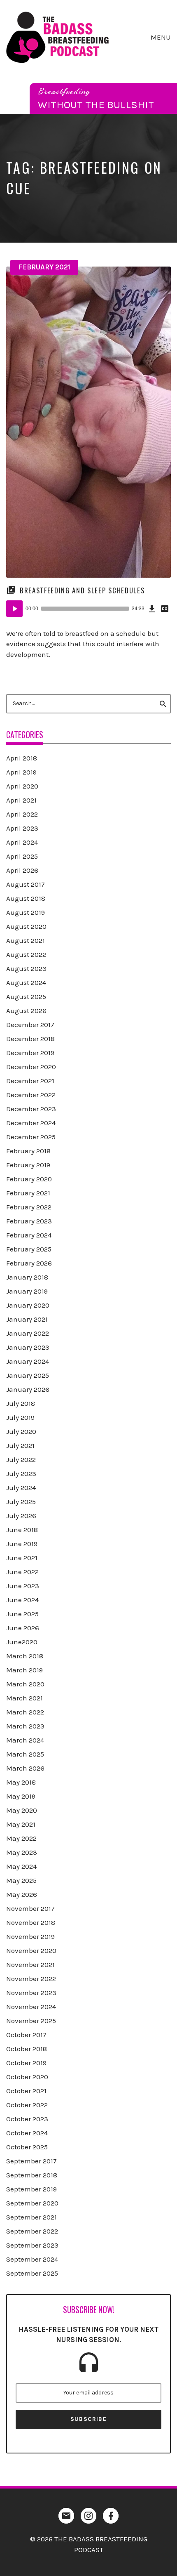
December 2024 (31, 1123)
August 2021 (26, 940)
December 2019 (30, 1053)
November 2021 (30, 1964)
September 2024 (32, 2259)
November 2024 (31, 2007)
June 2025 (22, 1614)
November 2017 (30, 1908)
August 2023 (26, 968)
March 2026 (25, 1768)
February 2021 (44, 267)
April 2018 (22, 758)
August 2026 (26, 1011)
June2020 (22, 1642)
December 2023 (31, 1109)
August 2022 (26, 954)
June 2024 (22, 1600)
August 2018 (26, 898)
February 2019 (28, 1165)
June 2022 (22, 1572)
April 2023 (22, 828)
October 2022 (27, 2105)
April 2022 (22, 814)
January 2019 (27, 1291)
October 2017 (26, 2035)
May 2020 (22, 1810)
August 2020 (26, 926)
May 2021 (21, 1824)
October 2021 (26, 2091)
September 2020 (32, 2203)
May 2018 (21, 1782)
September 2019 (31, 2189)
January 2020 (28, 1305)
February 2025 (29, 1249)
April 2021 (21, 800)
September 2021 (31, 2217)
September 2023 (32, 2245)
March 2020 (25, 1684)
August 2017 (26, 884)
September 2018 (32, 2175)
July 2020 (21, 1431)
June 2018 (22, 1530)
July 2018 (21, 1403)
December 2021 (30, 1081)
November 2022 (31, 1979)
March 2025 (25, 1754)
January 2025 (28, 1375)
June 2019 (22, 1544)
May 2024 (21, 1866)
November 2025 (31, 2021)
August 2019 (26, 912)
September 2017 (31, 2161)
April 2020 (22, 786)
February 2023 (29, 1221)
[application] (88, 609)
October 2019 (26, 2063)
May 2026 (22, 1894)
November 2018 (31, 1922)
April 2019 (21, 772)
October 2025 (27, 2147)
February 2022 (29, 1207)
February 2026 (29, 1263)
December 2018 (30, 1039)
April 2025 (22, 856)
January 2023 (28, 1347)
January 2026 (28, 1389)
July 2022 (21, 1459)
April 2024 (22, 842)
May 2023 (22, 1852)
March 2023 (25, 1726)
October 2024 (27, 2133)
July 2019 (20, 1417)
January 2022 (28, 1333)
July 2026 (21, 1516)
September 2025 (32, 2273)
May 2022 (21, 1838)
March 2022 (25, 1712)
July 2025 (21, 1502)
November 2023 (31, 1993)
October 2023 (27, 2119)
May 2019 (21, 1796)
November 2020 (31, 1950)
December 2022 (31, 1095)
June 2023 (23, 1586)
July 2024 (21, 1488)
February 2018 (28, 1151)
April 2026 (22, 870)
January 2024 (28, 1361)
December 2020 (31, 1067)
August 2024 (26, 982)
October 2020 (27, 2077)
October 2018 (27, 2049)
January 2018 (27, 1277)
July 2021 (20, 1445)
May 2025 (21, 1880)
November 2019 (30, 1936)
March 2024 (25, 1740)
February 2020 (29, 1179)
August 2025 (26, 996)
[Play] (14, 609)
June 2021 (22, 1558)
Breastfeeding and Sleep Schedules (82, 590)
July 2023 (21, 1473)
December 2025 (31, 1137)
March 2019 (24, 1670)
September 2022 (32, 2231)
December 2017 (30, 1025)
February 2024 (29, 1235)
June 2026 (23, 1628)
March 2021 (24, 1698)
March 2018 (25, 1656)
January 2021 (27, 1319)
